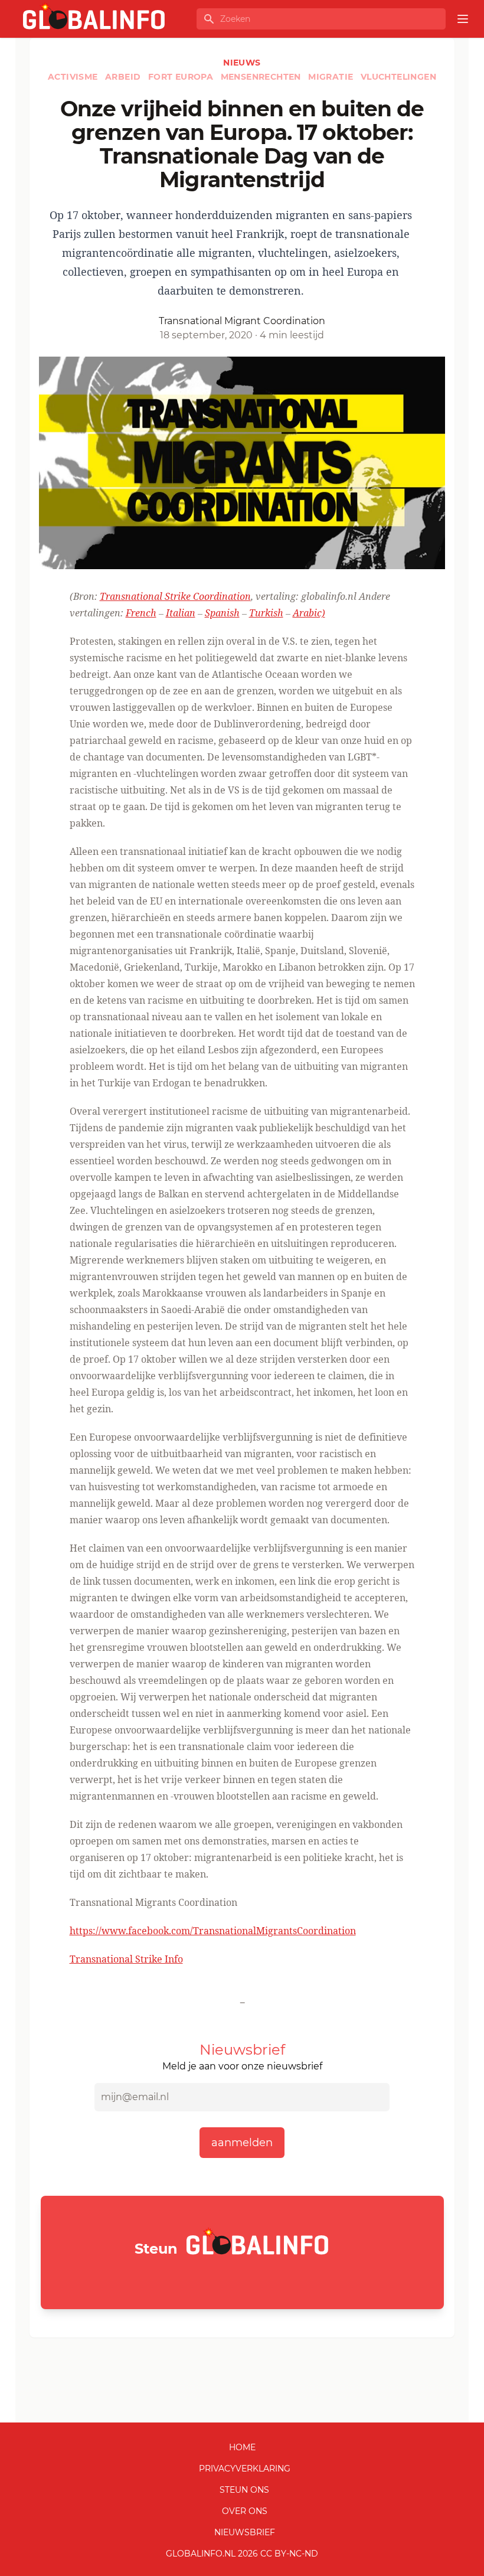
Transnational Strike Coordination (175, 596)
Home (242, 2447)
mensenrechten (262, 77)
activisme (74, 77)
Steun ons (244, 2490)
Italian (181, 613)
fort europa (182, 77)
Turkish (266, 613)
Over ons (245, 2511)
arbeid (124, 77)
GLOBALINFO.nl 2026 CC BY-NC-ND (242, 2554)
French (141, 613)
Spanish (222, 613)
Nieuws (242, 63)
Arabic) (309, 613)
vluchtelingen (398, 77)
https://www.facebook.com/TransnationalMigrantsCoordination (213, 1931)
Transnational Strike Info (126, 1959)
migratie (332, 77)
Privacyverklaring (245, 2469)
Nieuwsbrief (245, 2532)
